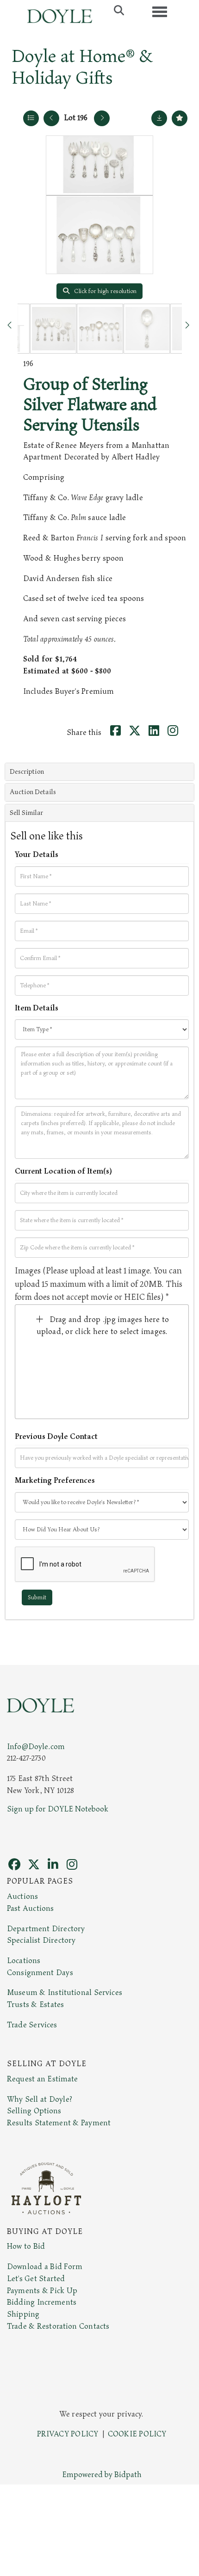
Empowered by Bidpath (102, 2475)
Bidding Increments (42, 2302)
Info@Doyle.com (36, 1747)
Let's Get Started (36, 2279)
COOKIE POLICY (137, 2434)
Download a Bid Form (45, 2267)
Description (27, 772)
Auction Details (33, 792)
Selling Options (34, 2111)
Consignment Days (40, 1973)
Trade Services (32, 2025)
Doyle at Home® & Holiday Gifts (82, 67)
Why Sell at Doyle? (40, 2099)
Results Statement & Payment (59, 2123)
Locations (24, 1961)
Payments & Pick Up (42, 2291)
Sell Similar (26, 813)
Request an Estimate (43, 2079)
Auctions (22, 1897)
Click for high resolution (105, 291)
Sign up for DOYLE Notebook (58, 1809)
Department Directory (46, 1929)
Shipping (23, 2314)
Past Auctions (30, 1909)
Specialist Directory (41, 1940)
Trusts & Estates (35, 2005)
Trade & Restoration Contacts (58, 2326)
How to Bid (26, 2246)
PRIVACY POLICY (68, 2434)
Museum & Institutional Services (65, 1993)
